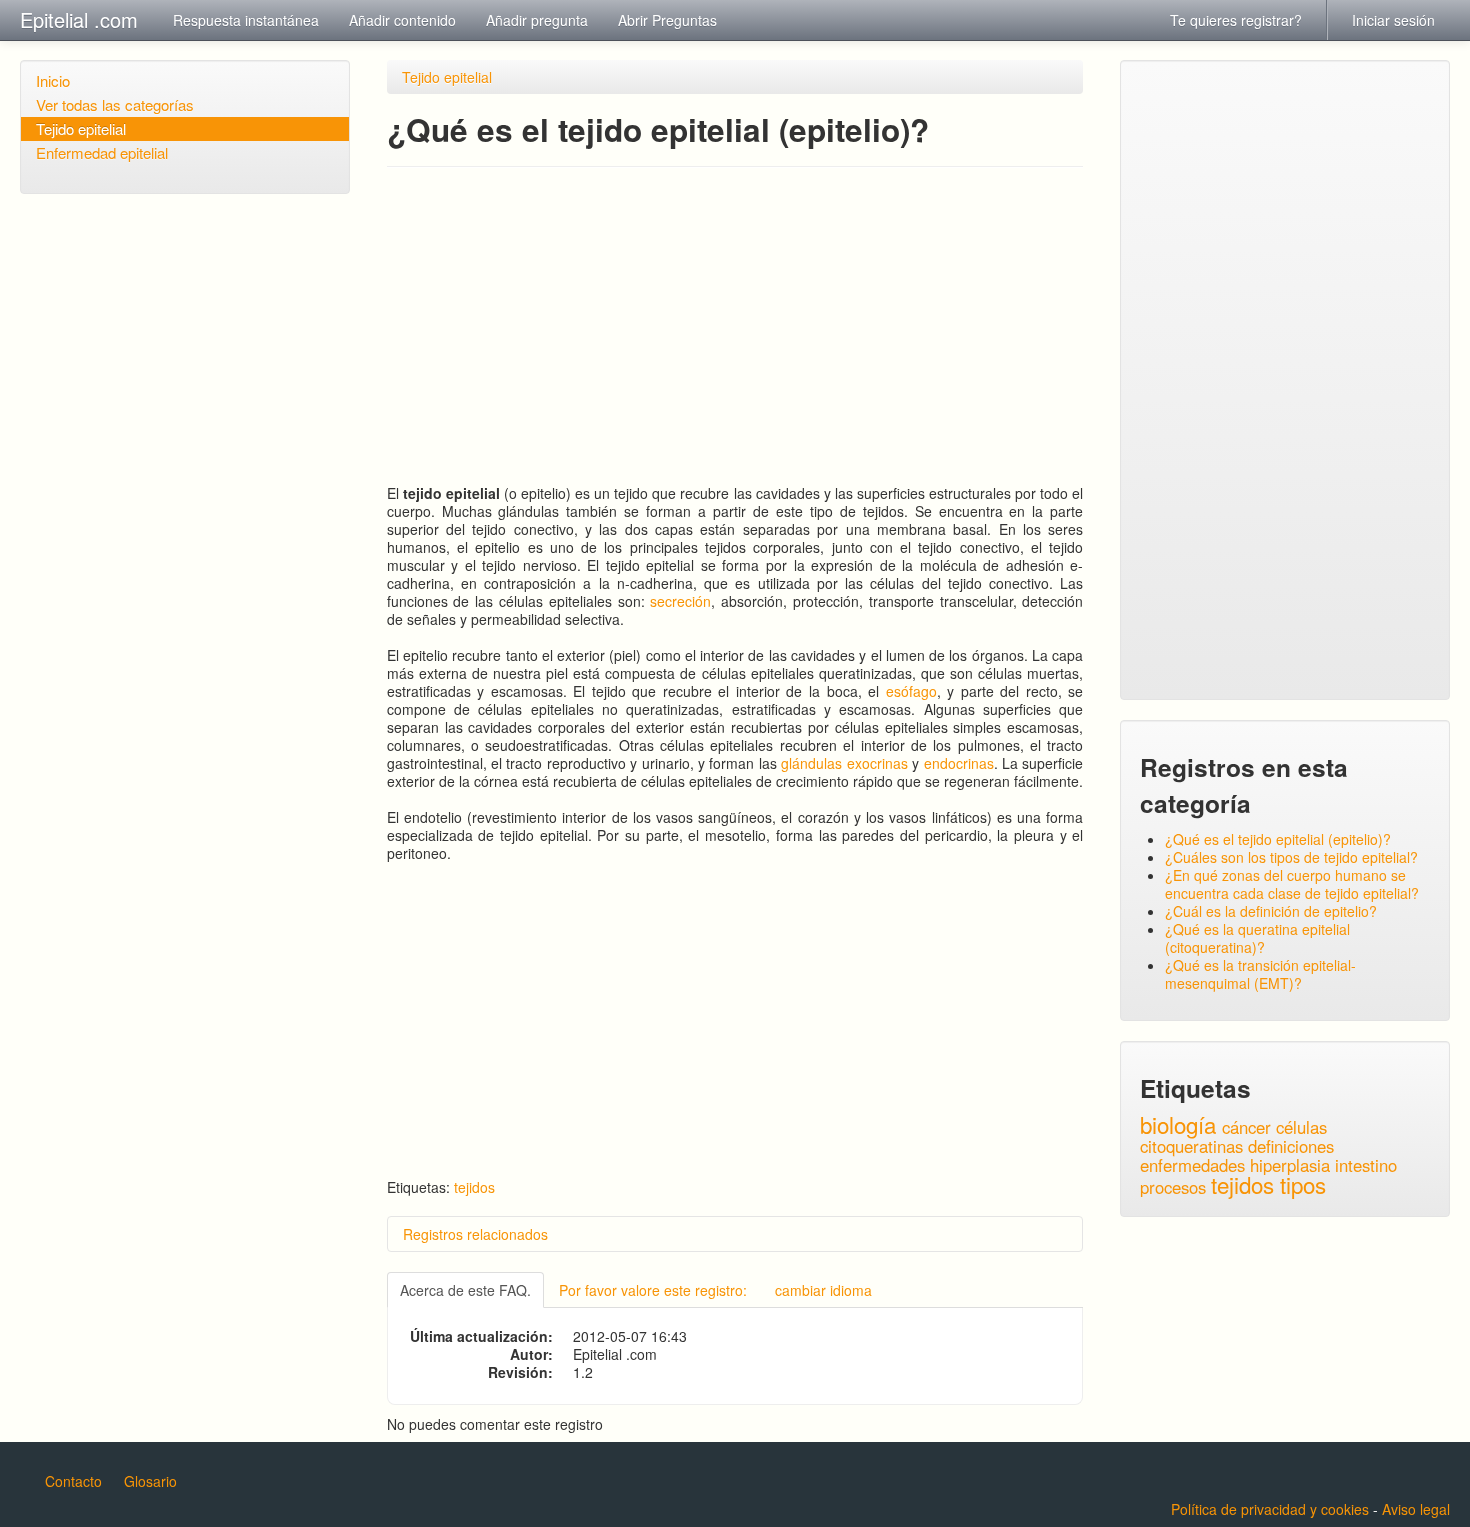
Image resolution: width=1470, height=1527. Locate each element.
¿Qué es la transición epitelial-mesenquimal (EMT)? (1260, 974)
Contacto (73, 1481)
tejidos (474, 1187)
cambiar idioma (823, 1290)
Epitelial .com (79, 19)
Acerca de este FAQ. (465, 1290)
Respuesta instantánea (246, 20)
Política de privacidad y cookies (1270, 1509)
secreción (680, 601)
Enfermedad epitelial (102, 152)
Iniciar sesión (1393, 20)
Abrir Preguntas (667, 20)
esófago (911, 691)
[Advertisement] (735, 326)
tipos (1303, 1184)
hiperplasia (1290, 1165)
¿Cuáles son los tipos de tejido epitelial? (1291, 857)
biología (1178, 1124)
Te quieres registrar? (1236, 20)
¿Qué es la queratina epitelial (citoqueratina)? (1257, 938)
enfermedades (1192, 1165)
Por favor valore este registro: (653, 1290)
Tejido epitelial (81, 128)
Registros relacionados (475, 1234)
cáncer (1246, 1127)
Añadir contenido (402, 20)
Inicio (53, 80)
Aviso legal (1416, 1509)
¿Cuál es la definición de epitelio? (1271, 911)
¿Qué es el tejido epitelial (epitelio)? (1278, 839)
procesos (1173, 1187)
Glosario (150, 1481)
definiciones (1291, 1146)
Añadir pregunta (537, 20)
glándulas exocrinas (844, 763)
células (1301, 1127)
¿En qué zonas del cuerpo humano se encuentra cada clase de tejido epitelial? (1292, 884)
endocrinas (959, 763)
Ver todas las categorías (115, 104)
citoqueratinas (1191, 1146)
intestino (1366, 1165)
